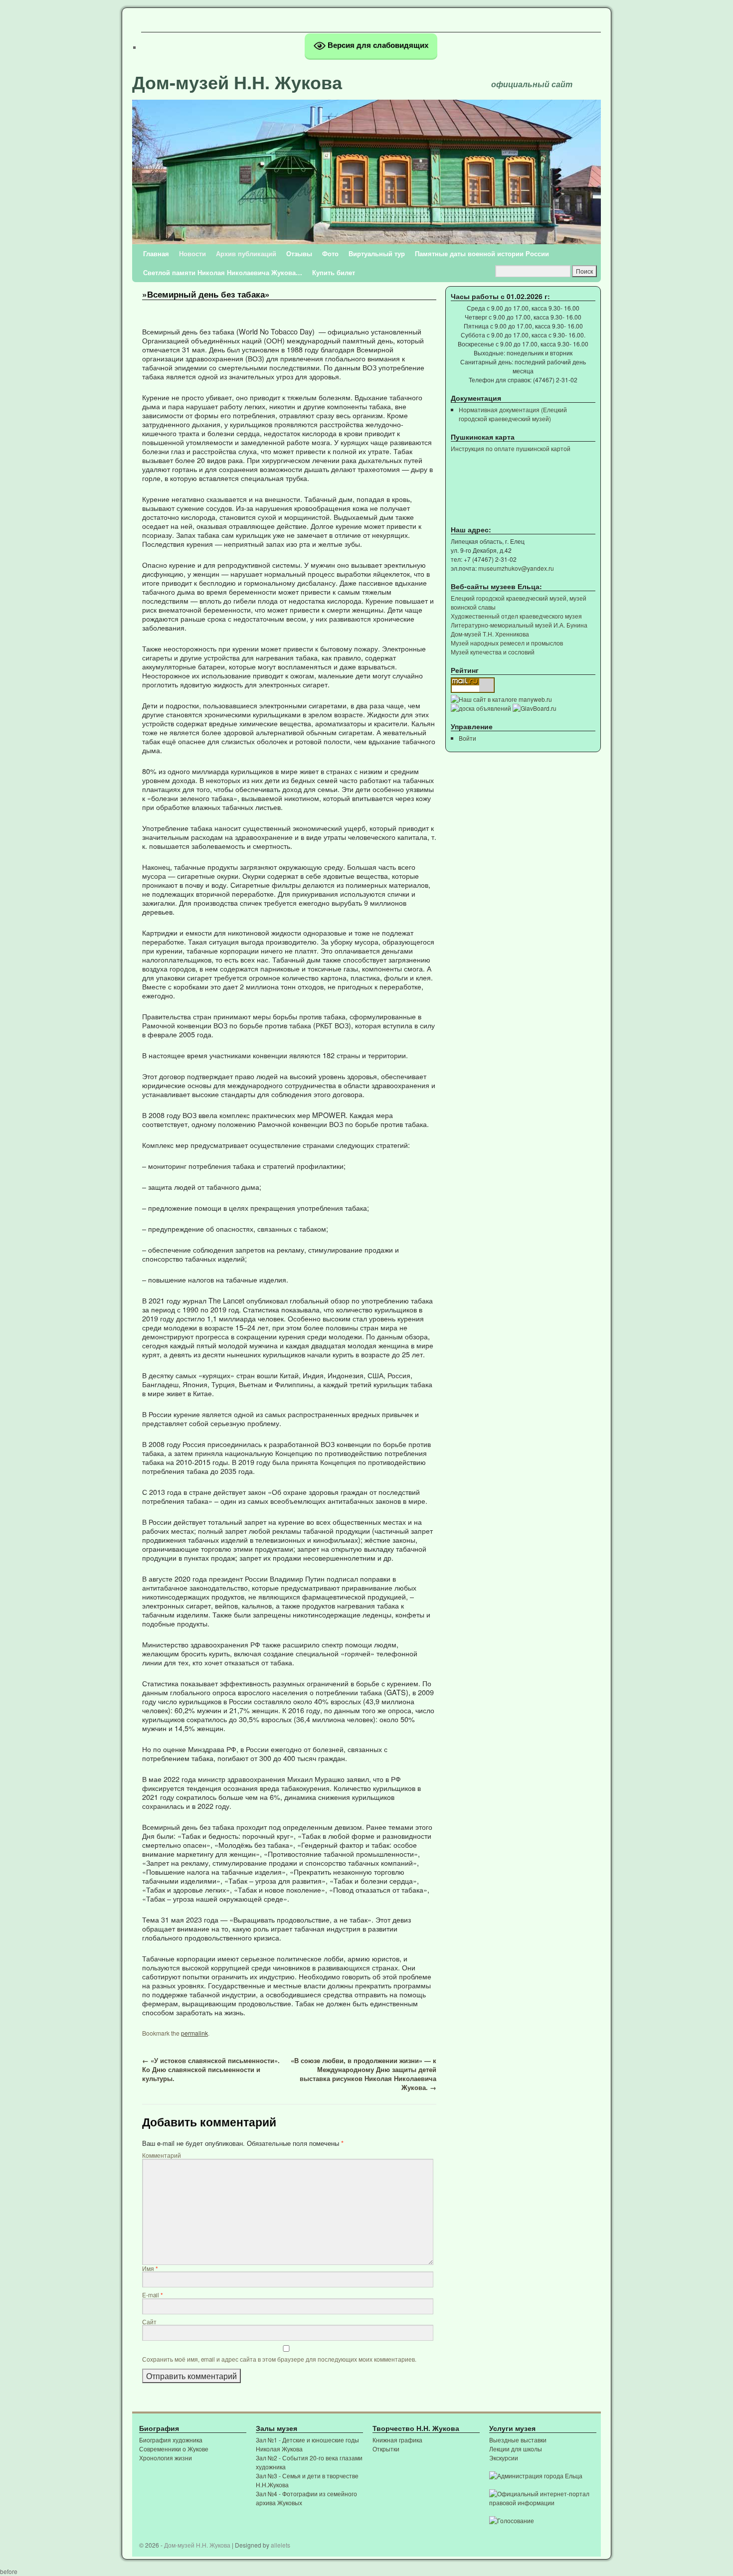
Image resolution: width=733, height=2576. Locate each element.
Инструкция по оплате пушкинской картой (511, 448)
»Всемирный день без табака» (206, 294)
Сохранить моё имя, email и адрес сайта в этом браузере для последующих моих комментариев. (279, 2359)
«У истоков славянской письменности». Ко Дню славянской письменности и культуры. (211, 2069)
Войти (467, 738)
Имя (150, 2268)
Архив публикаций (246, 253)
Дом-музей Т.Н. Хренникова (490, 634)
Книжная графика (397, 2440)
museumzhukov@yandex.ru (516, 568)
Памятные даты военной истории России (482, 253)
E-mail (153, 2295)
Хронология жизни (166, 2458)
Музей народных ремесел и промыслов (507, 643)
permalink (194, 2033)
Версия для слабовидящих (377, 45)
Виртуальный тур (377, 253)
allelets (280, 2545)
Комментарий (162, 2155)
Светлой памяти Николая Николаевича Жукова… (223, 272)
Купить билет (334, 272)
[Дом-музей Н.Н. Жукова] (366, 159)
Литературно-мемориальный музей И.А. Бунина (519, 625)
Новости (192, 253)
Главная (156, 253)
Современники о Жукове (174, 2449)
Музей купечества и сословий (493, 652)
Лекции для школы (516, 2449)
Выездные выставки (518, 2440)
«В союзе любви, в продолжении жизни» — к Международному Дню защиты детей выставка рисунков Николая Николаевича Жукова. (364, 2074)
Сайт (149, 2322)
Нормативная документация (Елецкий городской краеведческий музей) (513, 414)
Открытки (386, 2449)
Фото (330, 253)
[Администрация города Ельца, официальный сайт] (536, 2476)
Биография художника (171, 2440)
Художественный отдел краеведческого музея (516, 616)
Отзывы (299, 253)
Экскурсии (504, 2458)
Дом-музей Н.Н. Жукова (237, 82)
